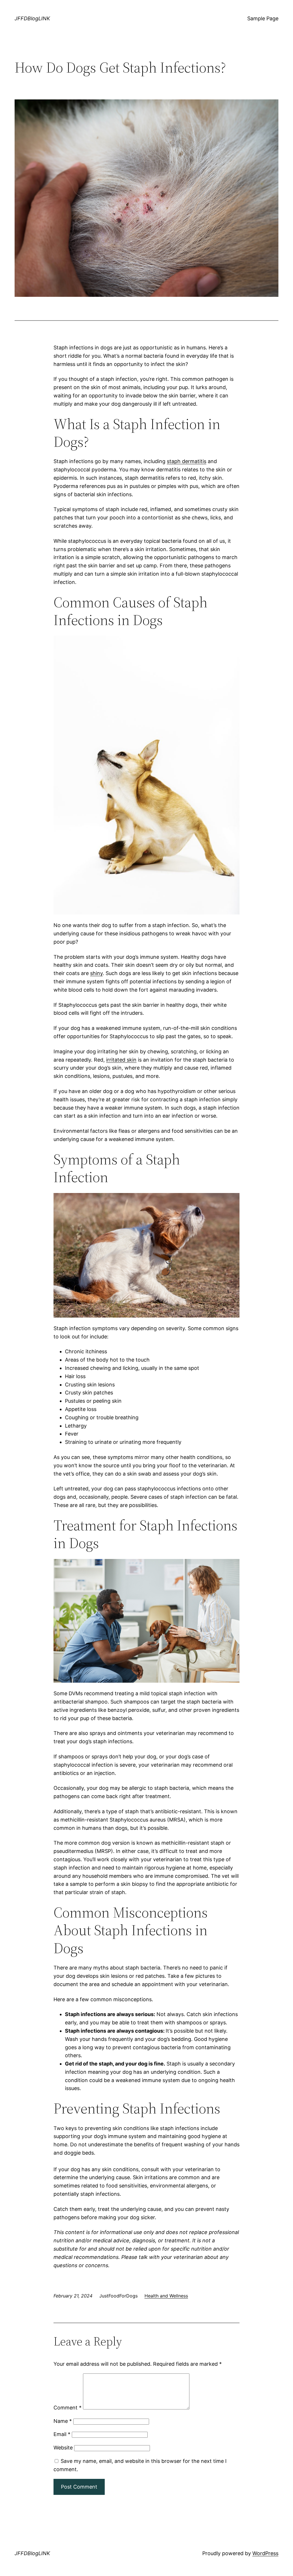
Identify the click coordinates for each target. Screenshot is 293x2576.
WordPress (265, 2553)
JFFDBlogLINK (32, 18)
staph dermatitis (187, 461)
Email (62, 2434)
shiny (96, 973)
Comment (68, 2408)
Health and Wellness (166, 2296)
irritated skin (121, 1060)
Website (63, 2448)
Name (63, 2421)
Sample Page (263, 18)
